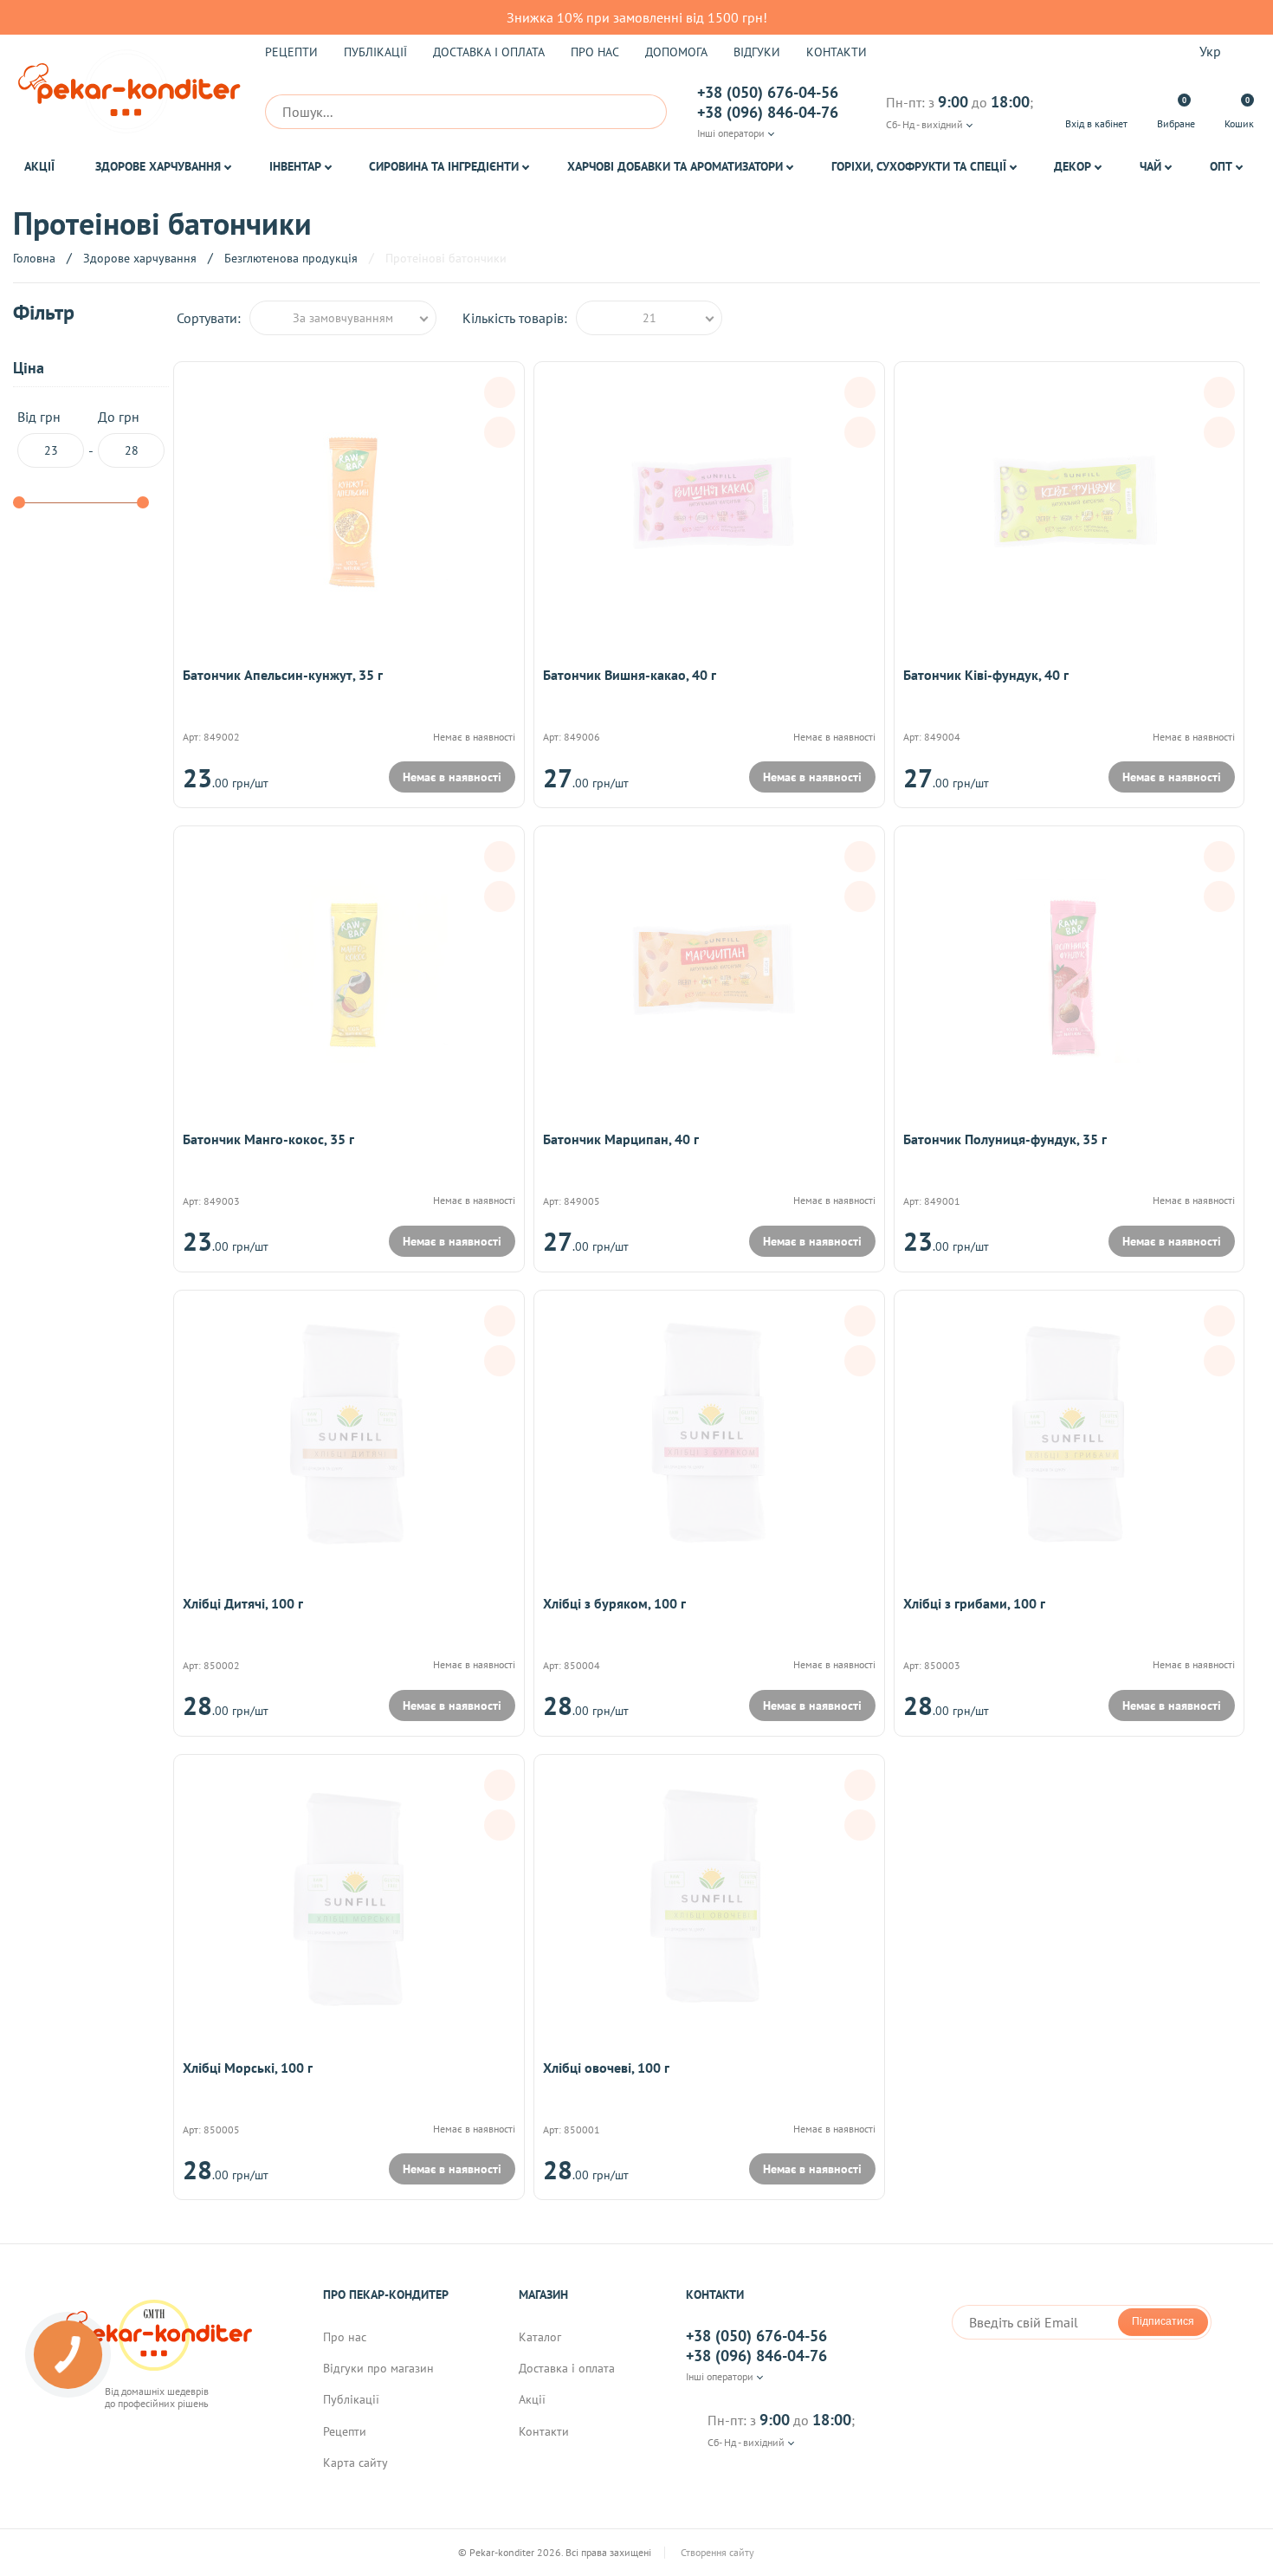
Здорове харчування (158, 166)
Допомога (676, 52)
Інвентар (295, 166)
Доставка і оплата (489, 52)
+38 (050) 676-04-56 (768, 93)
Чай (1150, 166)
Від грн (39, 417)
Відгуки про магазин (378, 2368)
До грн (119, 417)
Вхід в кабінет (1096, 123)
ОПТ (1221, 166)
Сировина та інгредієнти (444, 166)
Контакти (837, 52)
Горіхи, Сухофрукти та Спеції (919, 166)
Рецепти (291, 52)
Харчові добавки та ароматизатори (675, 166)
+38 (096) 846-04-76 (768, 113)
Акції (39, 166)
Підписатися (1163, 2321)
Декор (1073, 166)
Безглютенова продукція (291, 258)
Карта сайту (355, 2463)
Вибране (1176, 113)
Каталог (540, 2337)
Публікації (375, 52)
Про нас (595, 52)
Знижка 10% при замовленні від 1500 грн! (637, 17)
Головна (34, 258)
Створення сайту (719, 2553)
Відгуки (757, 52)
